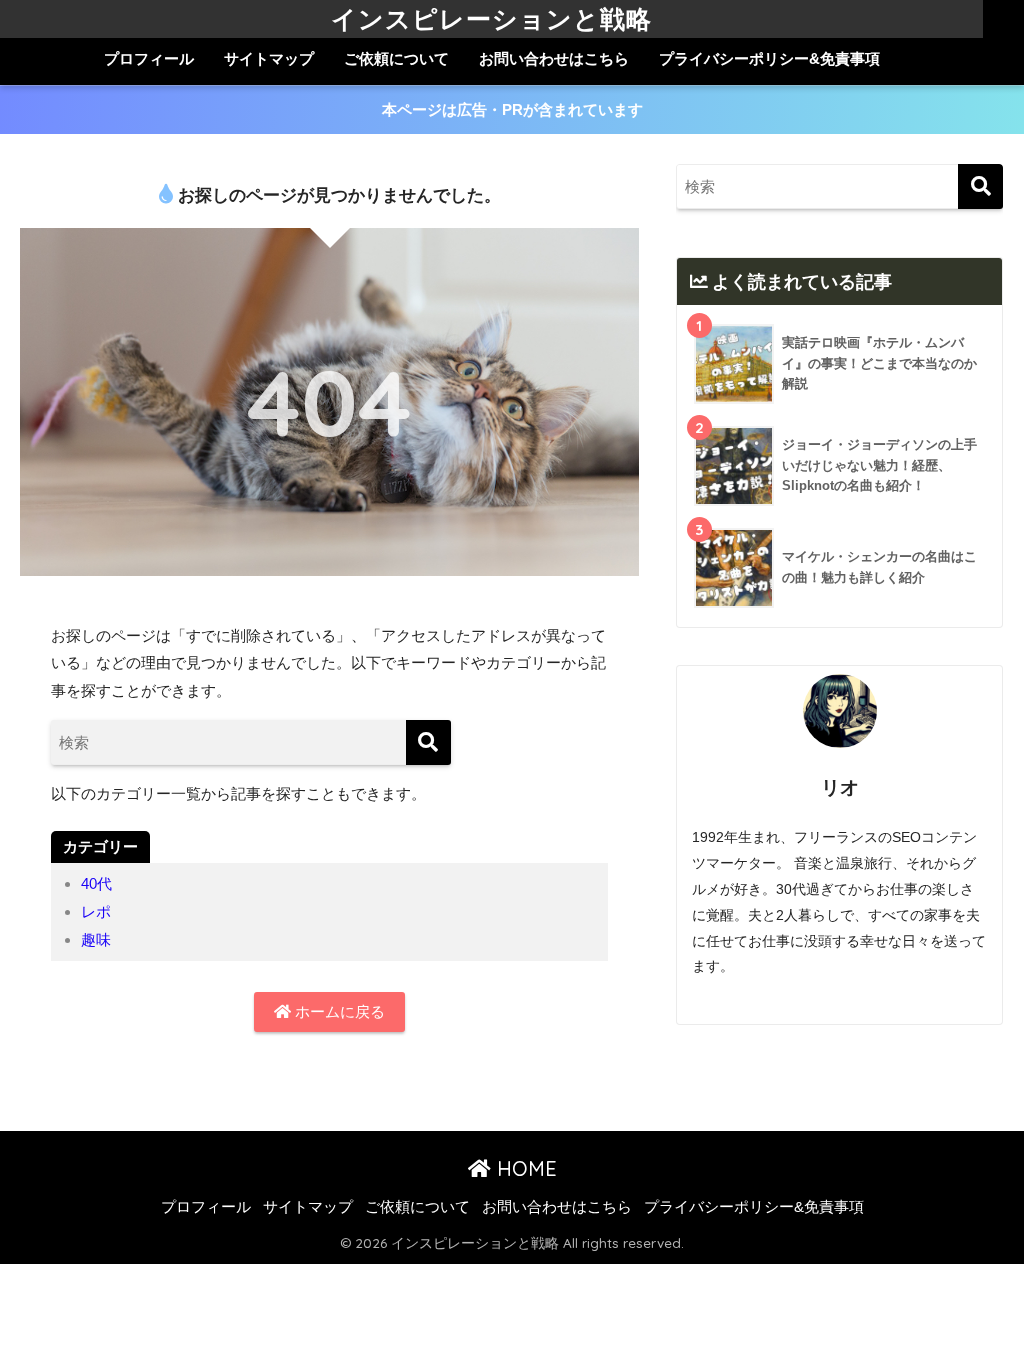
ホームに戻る (338, 1011)
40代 (96, 883)
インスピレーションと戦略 (491, 18)
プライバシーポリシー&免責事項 (769, 58)
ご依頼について (396, 58)
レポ (96, 911)
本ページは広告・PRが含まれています (512, 109)
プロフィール (149, 58)
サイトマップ (269, 58)
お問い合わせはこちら (554, 58)
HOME (524, 1168)
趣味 (96, 939)
